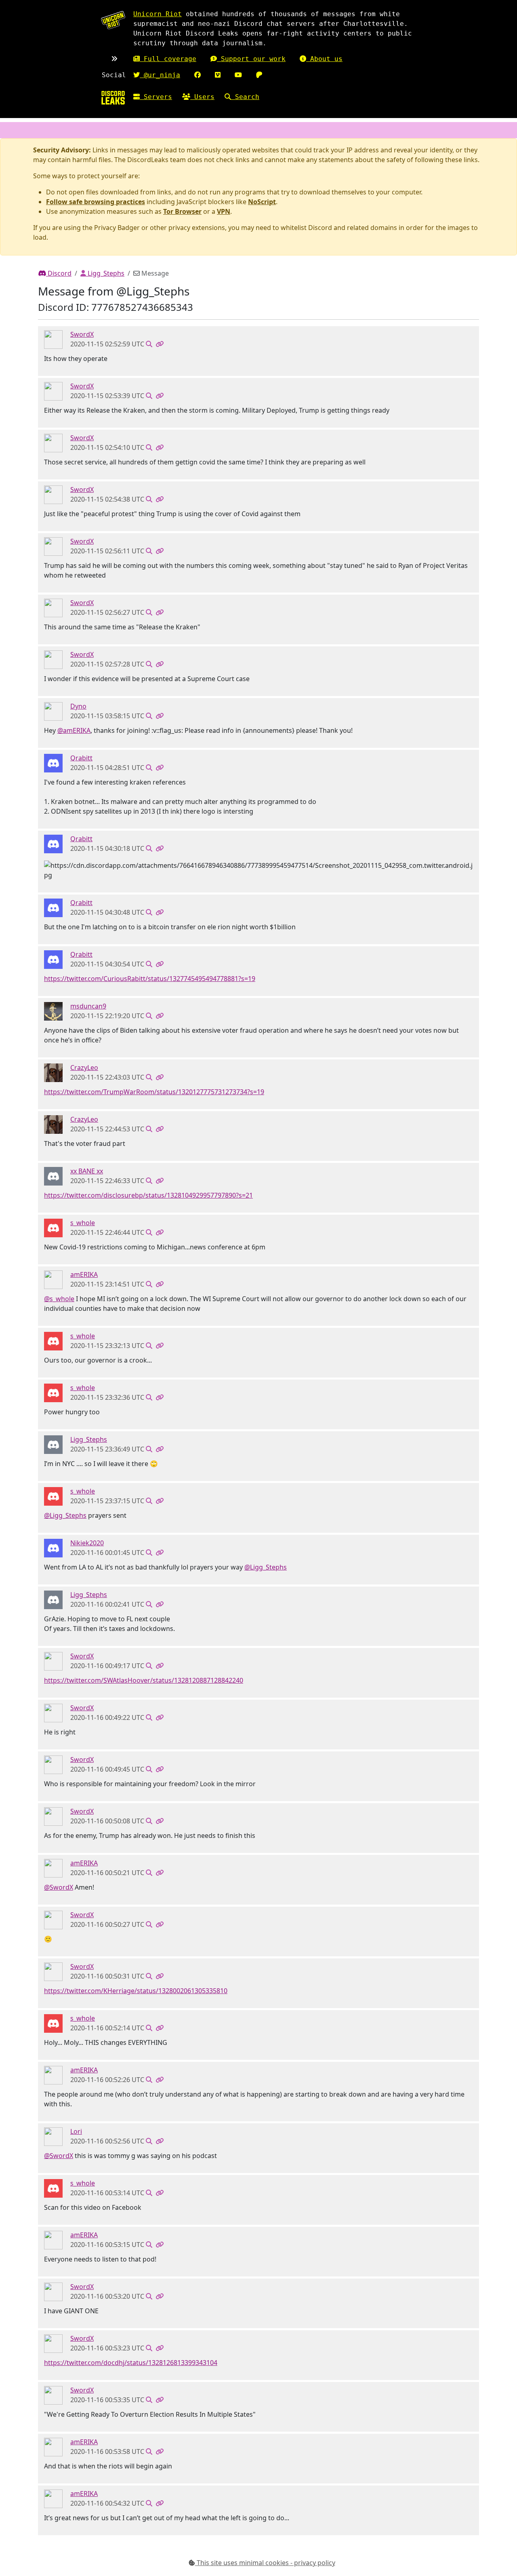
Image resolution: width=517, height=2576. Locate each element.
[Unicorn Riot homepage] (113, 20)
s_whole (83, 1223)
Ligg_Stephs (105, 273)
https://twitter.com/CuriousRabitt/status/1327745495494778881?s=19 (150, 979)
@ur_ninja (160, 75)
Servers (156, 97)
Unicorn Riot (158, 14)
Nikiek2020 (87, 1543)
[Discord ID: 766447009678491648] (53, 1011)
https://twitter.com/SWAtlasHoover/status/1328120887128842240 (144, 1680)
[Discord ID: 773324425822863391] (53, 1444)
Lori (76, 2131)
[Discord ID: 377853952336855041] (53, 1176)
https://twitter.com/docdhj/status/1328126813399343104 (131, 2363)
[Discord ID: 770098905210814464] (53, 1228)
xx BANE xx (87, 1171)
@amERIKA (74, 730)
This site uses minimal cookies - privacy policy (265, 2563)
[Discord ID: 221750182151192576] (53, 339)
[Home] (113, 98)
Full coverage (168, 59)
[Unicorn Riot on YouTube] (238, 75)
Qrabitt (81, 758)
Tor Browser (182, 211)
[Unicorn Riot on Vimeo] (218, 75)
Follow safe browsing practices (96, 202)
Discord (59, 273)
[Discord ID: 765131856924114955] (53, 763)
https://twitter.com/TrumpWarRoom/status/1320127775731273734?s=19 (154, 1092)
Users (202, 97)
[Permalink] (160, 344)
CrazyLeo (84, 1068)
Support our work (251, 59)
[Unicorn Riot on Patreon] (259, 75)
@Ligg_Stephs (65, 1515)
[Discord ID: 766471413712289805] (53, 1548)
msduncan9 (88, 1006)
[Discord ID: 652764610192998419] (53, 2136)
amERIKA (84, 1274)
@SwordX (59, 1887)
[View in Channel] (149, 344)
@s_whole (59, 1299)
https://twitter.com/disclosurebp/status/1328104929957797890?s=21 (148, 1195)
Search (245, 97)
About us (324, 59)
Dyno (78, 706)
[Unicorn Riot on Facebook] (198, 75)
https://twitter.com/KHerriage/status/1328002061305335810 (136, 1991)
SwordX (82, 334)
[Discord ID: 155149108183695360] (53, 711)
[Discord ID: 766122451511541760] (53, 1279)
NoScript (262, 202)
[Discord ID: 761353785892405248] (53, 1072)
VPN (224, 211)
